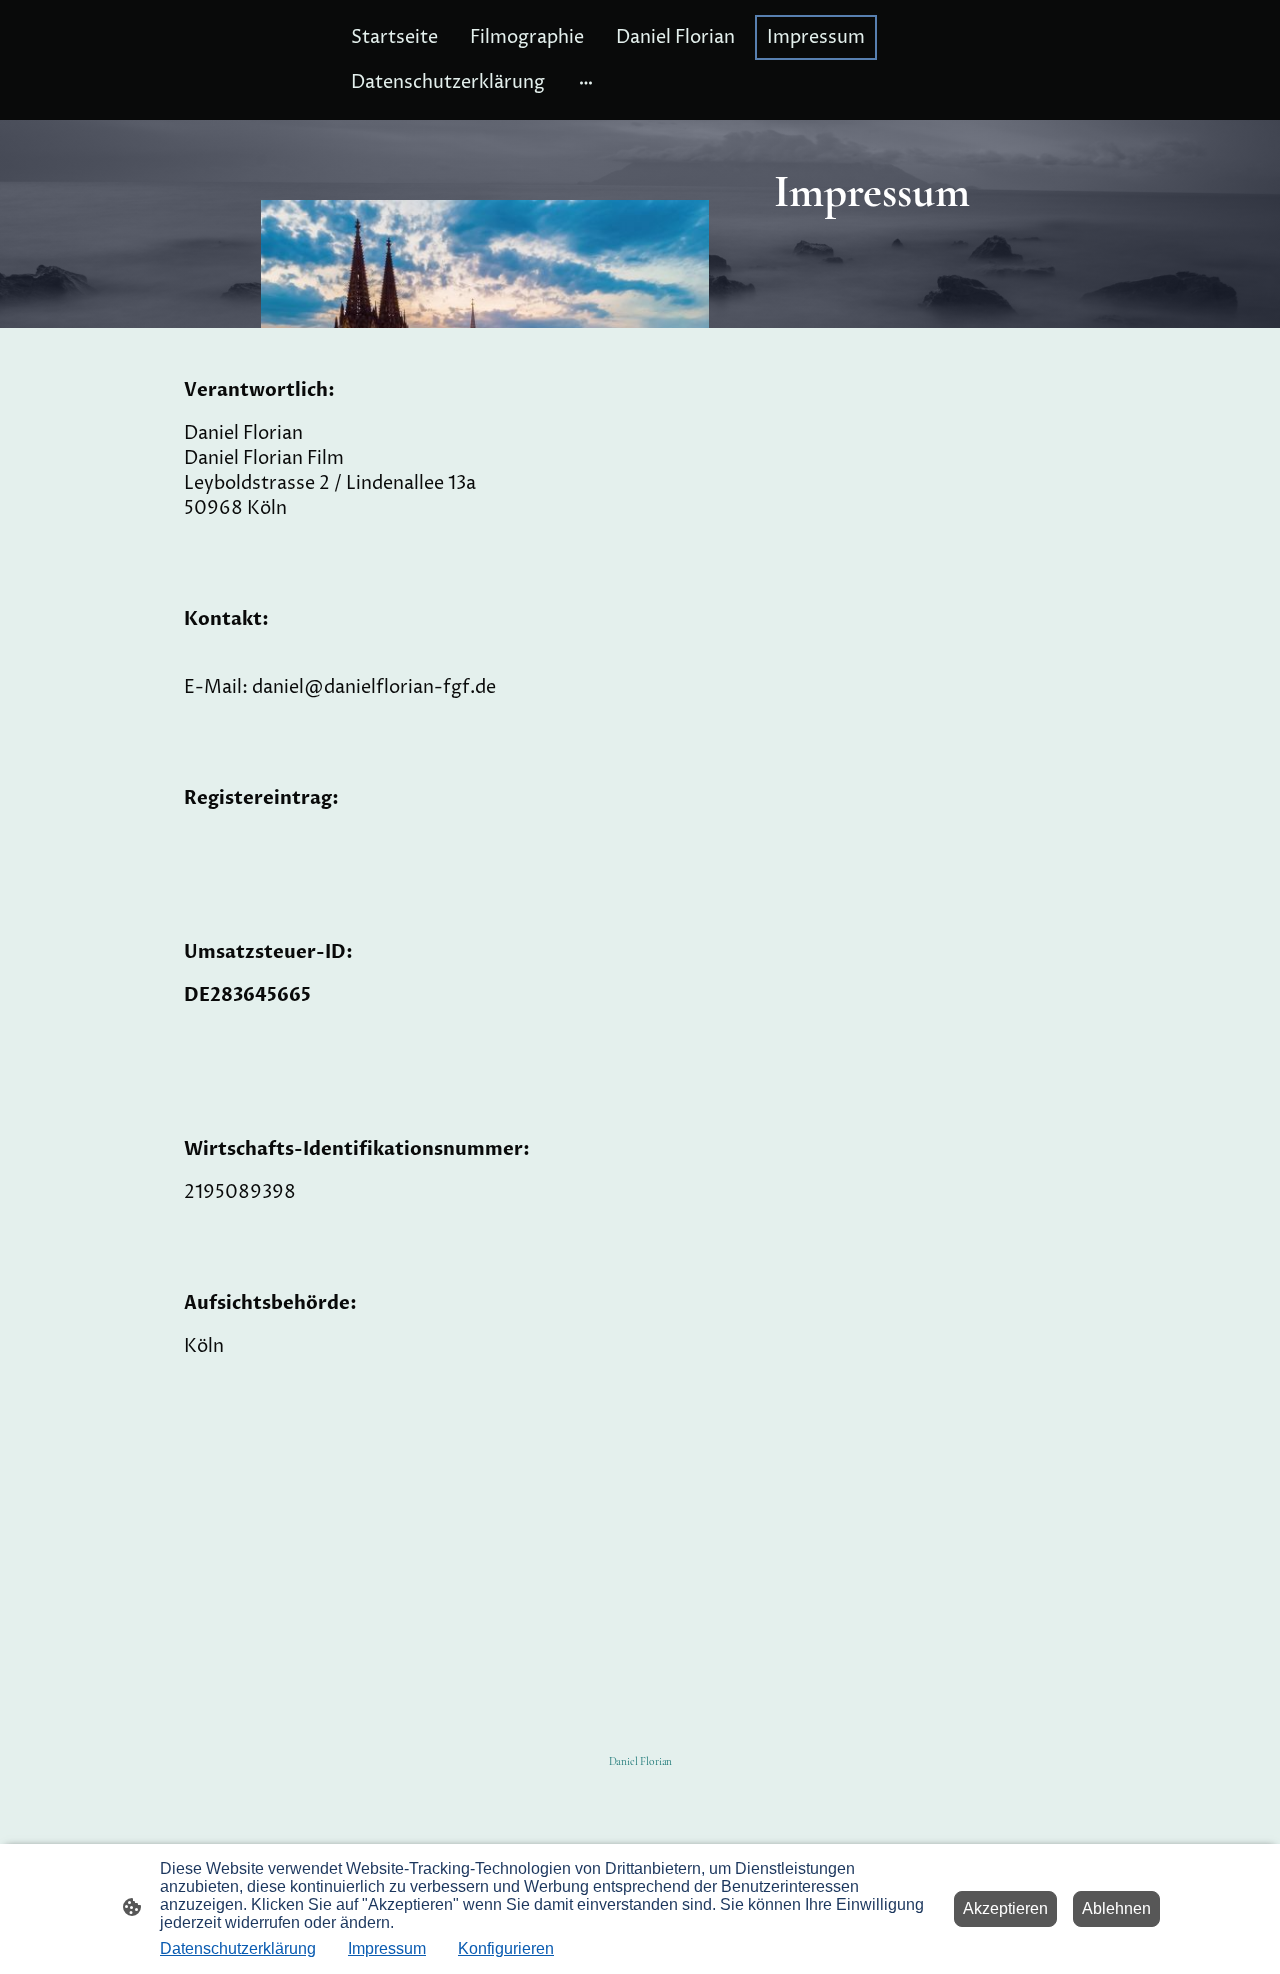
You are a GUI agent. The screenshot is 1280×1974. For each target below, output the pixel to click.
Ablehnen (1116, 1908)
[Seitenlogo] (640, 1794)
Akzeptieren (1005, 1908)
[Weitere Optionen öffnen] (586, 82)
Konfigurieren (506, 1948)
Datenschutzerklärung (238, 1948)
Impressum (387, 1948)
